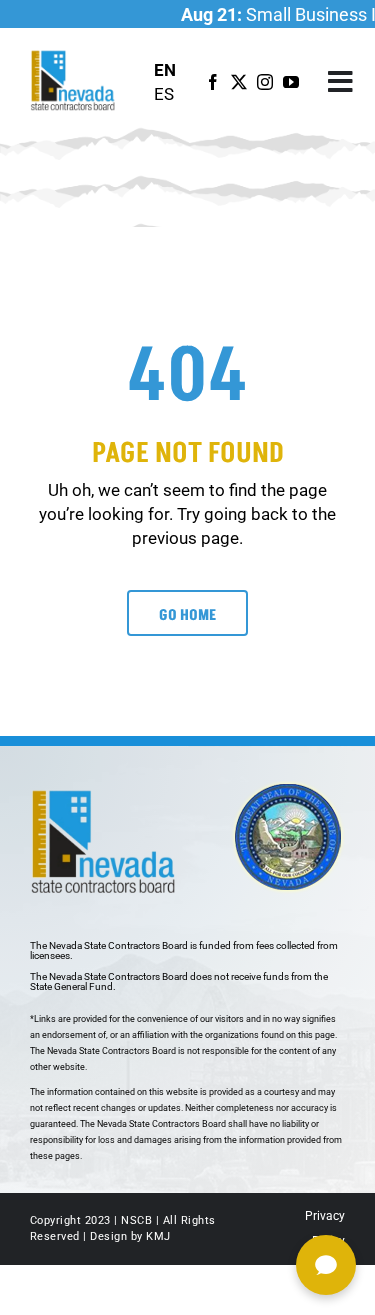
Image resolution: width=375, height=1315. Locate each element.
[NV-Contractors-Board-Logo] (74, 56)
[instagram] (265, 82)
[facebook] (213, 82)
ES (164, 94)
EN (165, 70)
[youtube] (291, 82)
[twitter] (239, 82)
